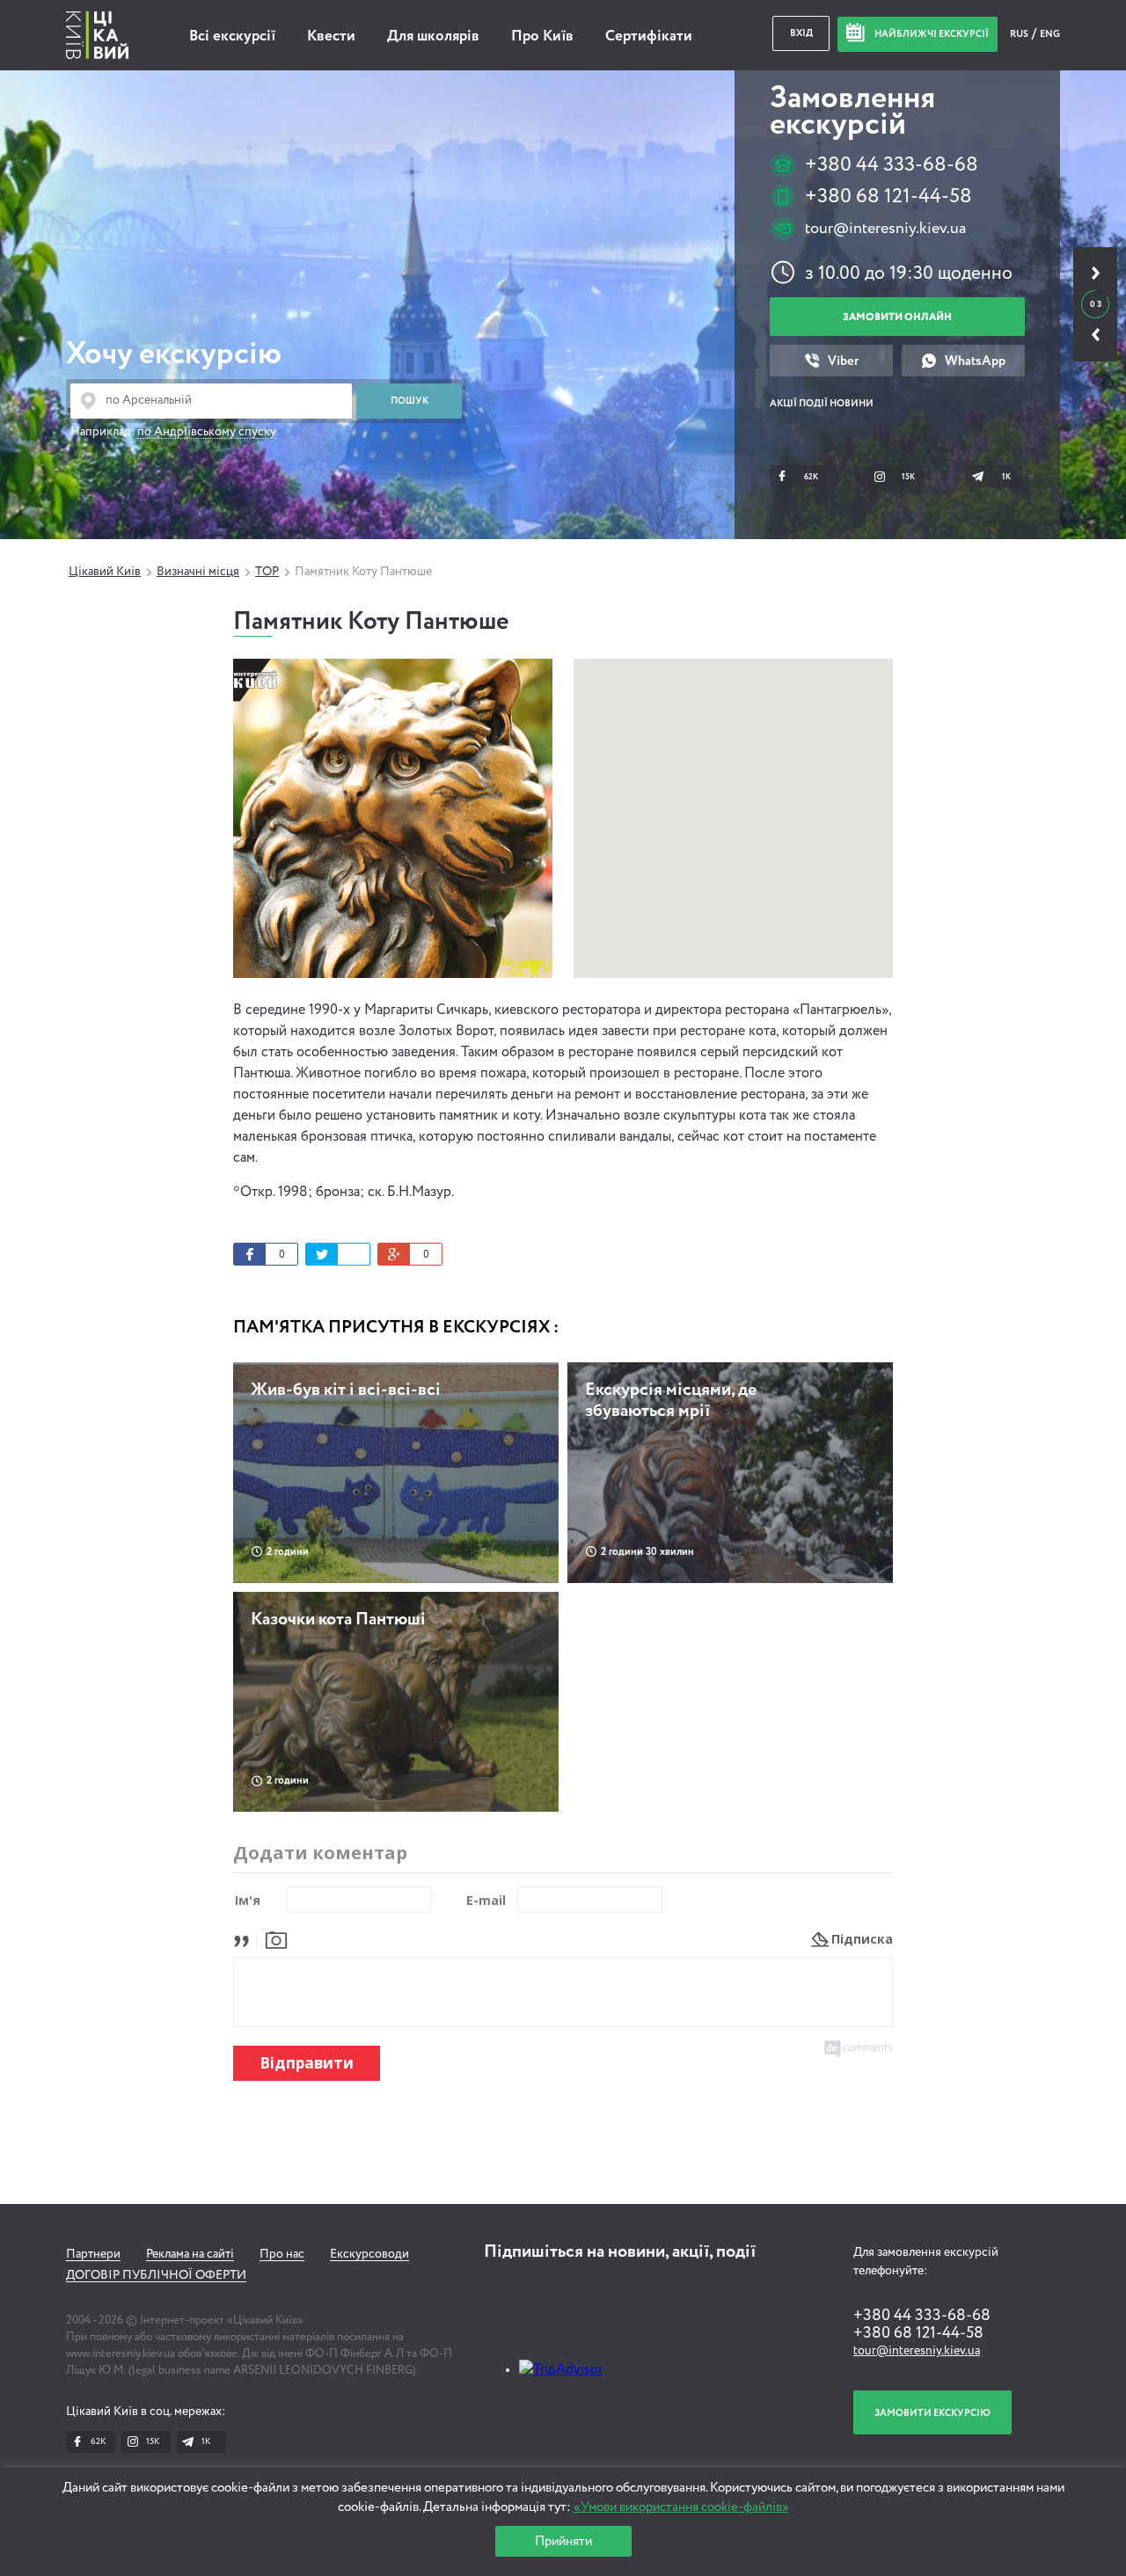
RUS (1020, 34)
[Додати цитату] (246, 1939)
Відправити (307, 2063)
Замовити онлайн (897, 317)
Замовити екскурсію (932, 2413)
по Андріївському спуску (207, 432)
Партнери (93, 2254)
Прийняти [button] (563, 2541)
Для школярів (433, 36)
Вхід (801, 33)
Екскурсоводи (369, 2254)
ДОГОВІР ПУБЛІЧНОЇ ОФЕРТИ (156, 2275)
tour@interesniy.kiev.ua (885, 229)
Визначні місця (198, 572)
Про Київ (542, 36)
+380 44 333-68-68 (892, 165)
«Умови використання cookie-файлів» (681, 2507)
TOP (267, 572)
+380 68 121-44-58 (888, 197)
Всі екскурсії (232, 36)
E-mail (486, 1900)
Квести (331, 36)
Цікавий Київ (105, 572)
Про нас (282, 2254)
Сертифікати (649, 36)
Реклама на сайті (190, 2254)
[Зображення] (276, 1939)
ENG (1050, 34)
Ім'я (248, 1900)
